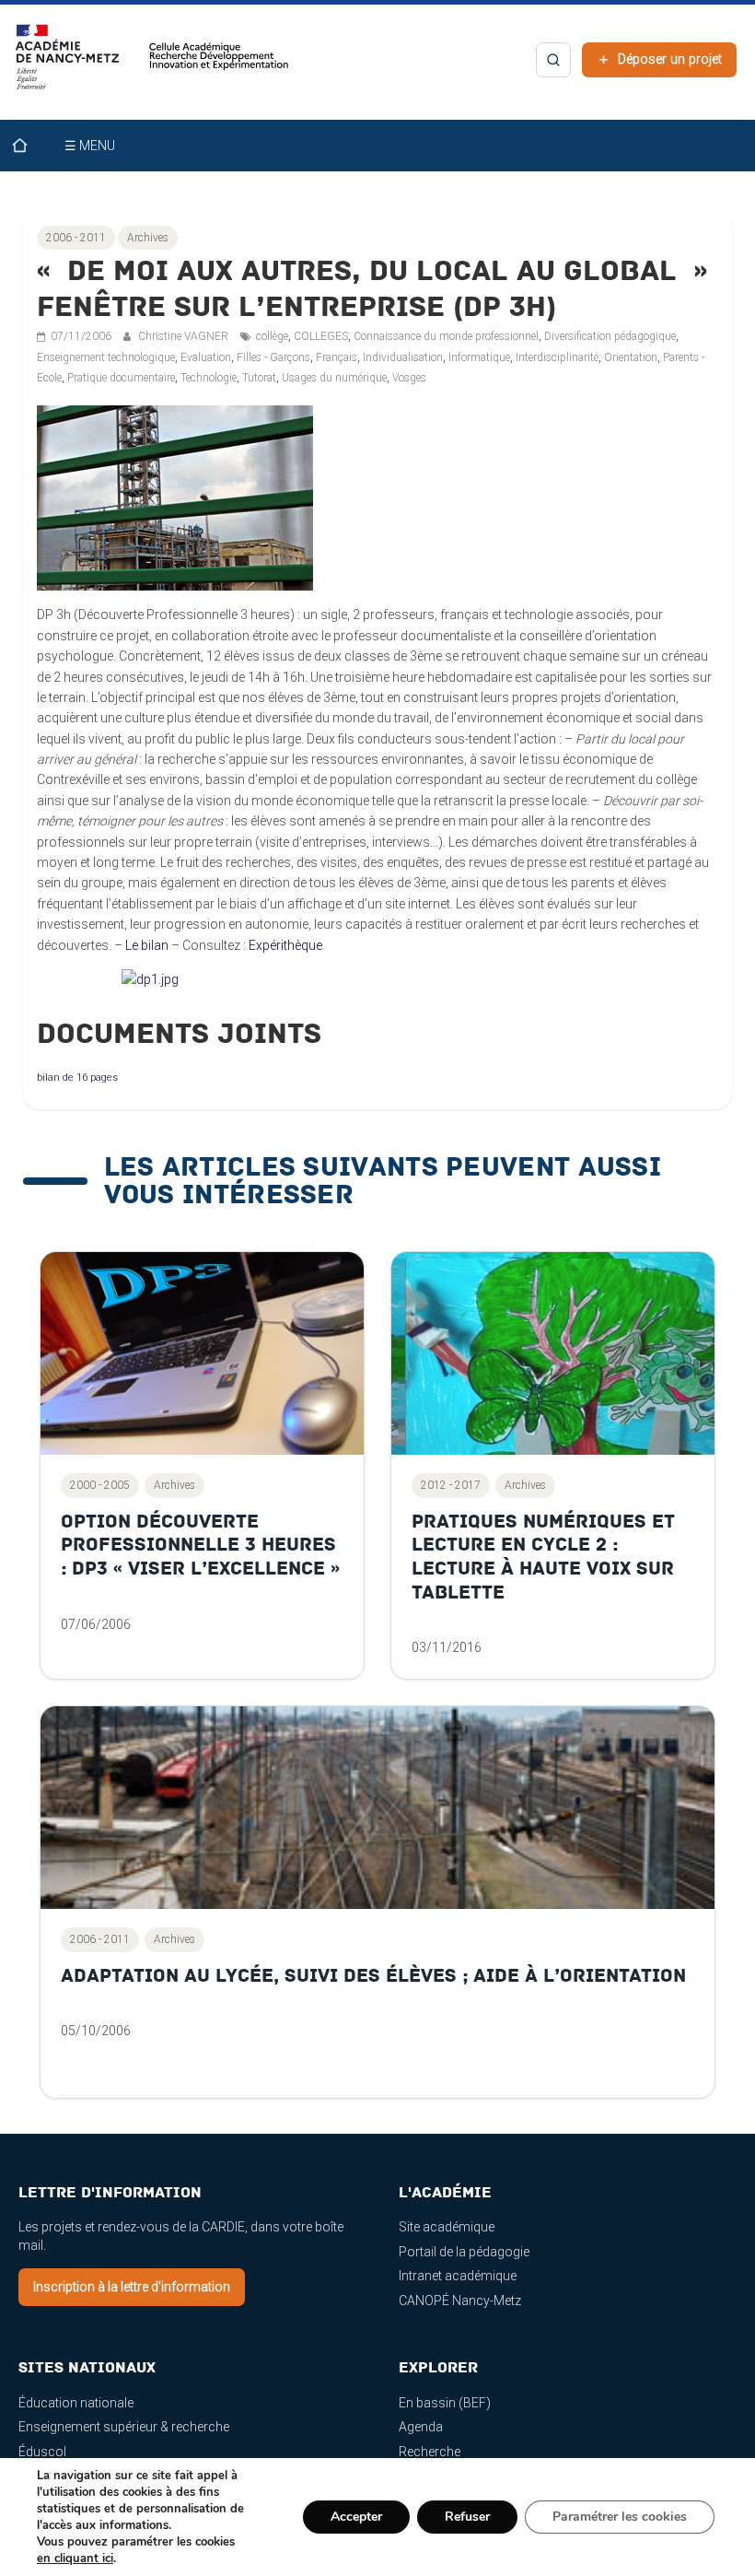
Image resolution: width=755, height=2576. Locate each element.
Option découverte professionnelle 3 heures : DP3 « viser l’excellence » (200, 1545)
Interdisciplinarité (557, 357)
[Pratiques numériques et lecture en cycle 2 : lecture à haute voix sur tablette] (553, 1353)
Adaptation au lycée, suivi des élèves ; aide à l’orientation (373, 1976)
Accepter (356, 2517)
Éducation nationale (76, 2403)
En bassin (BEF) (445, 2403)
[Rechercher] (553, 60)
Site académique (447, 2227)
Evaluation (206, 357)
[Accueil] (31, 146)
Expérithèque (285, 945)
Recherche (430, 2452)
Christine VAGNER (185, 336)
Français (337, 357)
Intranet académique (458, 2276)
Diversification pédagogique (610, 336)
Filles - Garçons (273, 357)
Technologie (209, 378)
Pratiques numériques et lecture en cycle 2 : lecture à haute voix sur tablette (543, 1557)
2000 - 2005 (100, 1485)
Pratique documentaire (121, 378)
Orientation (631, 357)
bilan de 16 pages (77, 1077)
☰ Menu (90, 146)
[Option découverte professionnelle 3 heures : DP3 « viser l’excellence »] (202, 1353)
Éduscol (42, 2452)
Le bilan (147, 945)
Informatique (479, 357)
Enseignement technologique (106, 357)
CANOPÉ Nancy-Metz (460, 2301)
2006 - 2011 (76, 238)
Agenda (421, 2427)
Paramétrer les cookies (620, 2517)
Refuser (467, 2517)
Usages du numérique (334, 378)
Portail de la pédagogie (464, 2252)
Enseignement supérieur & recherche (124, 2427)
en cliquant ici (75, 2558)
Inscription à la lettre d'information (132, 2287)
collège (272, 336)
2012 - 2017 (451, 1485)
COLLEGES (321, 336)
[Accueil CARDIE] (152, 65)
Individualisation (403, 357)
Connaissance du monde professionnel (446, 336)
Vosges (409, 378)
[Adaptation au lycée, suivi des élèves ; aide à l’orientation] (378, 1808)
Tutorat (259, 378)
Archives (148, 238)
